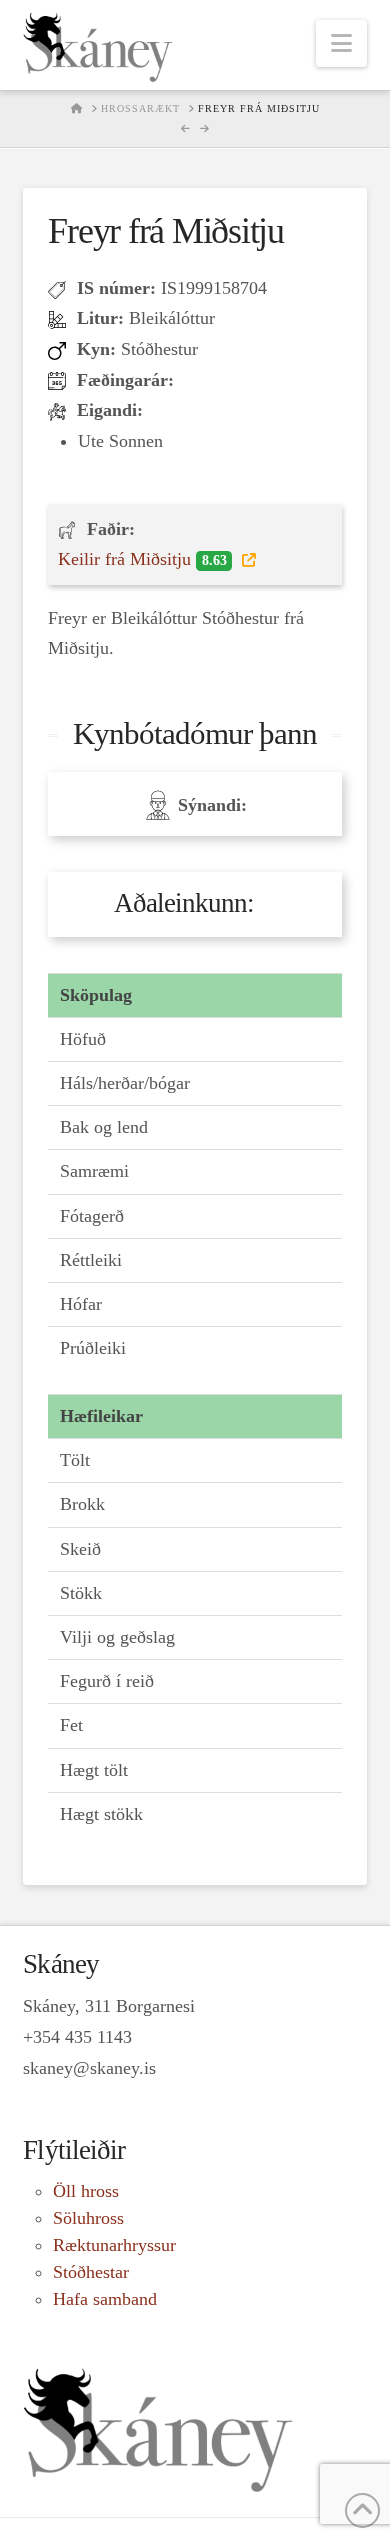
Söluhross (88, 2218)
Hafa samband (105, 2299)
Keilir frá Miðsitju (142, 559)
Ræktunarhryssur (114, 2245)
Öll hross (86, 2191)
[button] (341, 43)
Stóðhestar (91, 2272)
